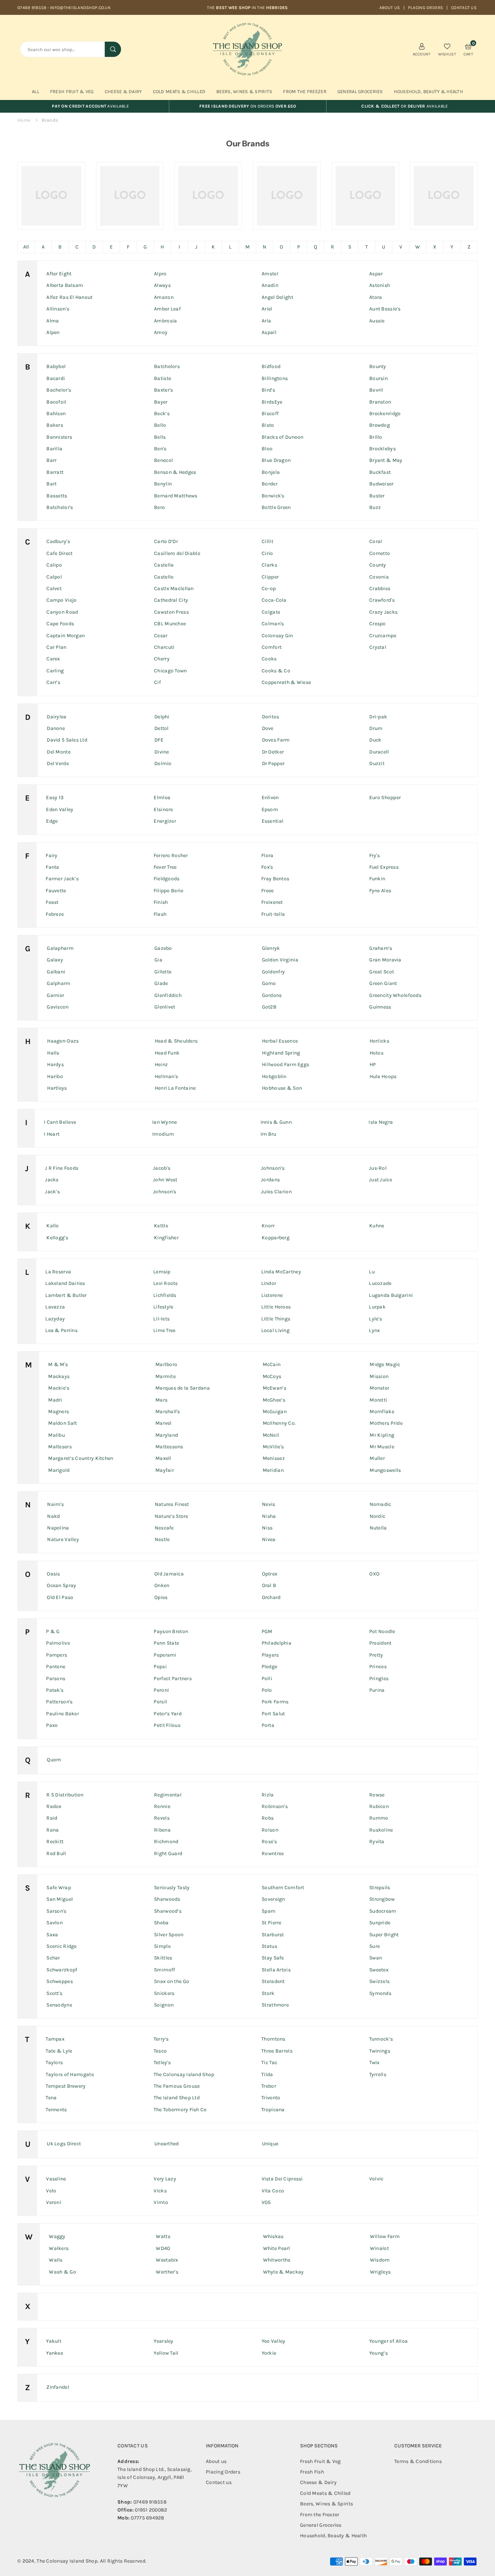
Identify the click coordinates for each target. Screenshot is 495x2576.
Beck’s (162, 414)
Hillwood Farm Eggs (286, 1064)
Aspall (269, 332)
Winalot (379, 2248)
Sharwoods (167, 1899)
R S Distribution (65, 1795)
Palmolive (58, 1643)
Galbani (56, 972)
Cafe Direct (59, 553)
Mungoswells (385, 1470)
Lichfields (165, 1295)
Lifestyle (163, 1307)
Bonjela (271, 472)
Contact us (464, 8)
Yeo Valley (274, 2341)
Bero (159, 507)
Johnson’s (273, 1168)
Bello (160, 425)
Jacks (52, 1180)
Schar (53, 1958)
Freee (267, 891)
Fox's (267, 867)
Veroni (54, 2202)
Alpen (53, 332)
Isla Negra (381, 1122)
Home (24, 120)
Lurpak (377, 1307)
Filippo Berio (169, 891)
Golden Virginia (280, 960)
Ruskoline (381, 1830)
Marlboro (166, 1364)
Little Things (276, 1319)
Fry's (375, 855)
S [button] (350, 247)
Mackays (59, 1376)
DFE (159, 740)
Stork (268, 1993)
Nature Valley (63, 1539)
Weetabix (167, 2260)
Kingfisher (166, 1238)
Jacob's (162, 1168)
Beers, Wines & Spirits (244, 91)
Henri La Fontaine (175, 1088)
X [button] (435, 247)
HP (373, 1064)
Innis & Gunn (276, 1122)
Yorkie (269, 2353)
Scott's (54, 1993)
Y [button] (452, 247)
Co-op (269, 588)
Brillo (376, 437)
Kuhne (377, 1226)
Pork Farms (275, 1702)
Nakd (53, 1516)
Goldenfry (274, 972)
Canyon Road (62, 612)
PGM (267, 1631)
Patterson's (59, 1702)
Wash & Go (63, 2272)
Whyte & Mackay (284, 2272)
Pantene (56, 1667)
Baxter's (163, 390)
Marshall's (168, 1412)
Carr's (53, 682)
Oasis (53, 1574)
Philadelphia (276, 1643)
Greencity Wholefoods (395, 995)
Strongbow (382, 1899)
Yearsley (163, 2341)
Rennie (162, 1806)
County (378, 565)
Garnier (55, 995)
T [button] (367, 247)
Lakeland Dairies (65, 1283)
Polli (267, 1679)
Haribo (55, 1076)
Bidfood (271, 366)
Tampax (55, 2039)
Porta (268, 1725)
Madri (55, 1400)
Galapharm (60, 948)
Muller (377, 1458)
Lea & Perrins (61, 1330)
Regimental (168, 1795)
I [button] (179, 247)
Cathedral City (171, 600)
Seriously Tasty (172, 1888)
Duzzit (377, 763)
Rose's (269, 1842)
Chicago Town (170, 671)
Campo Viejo (61, 600)
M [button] (247, 247)
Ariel (267, 309)
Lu (372, 1272)
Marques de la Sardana (183, 1388)
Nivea (269, 1539)
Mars (161, 1400)
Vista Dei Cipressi (282, 2179)
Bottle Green (276, 507)
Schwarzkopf (62, 1970)
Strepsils (380, 1888)
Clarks (269, 565)
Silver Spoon (169, 1935)
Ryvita (377, 1842)
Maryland (167, 1435)
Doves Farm (276, 740)
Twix (375, 2063)
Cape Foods (60, 624)
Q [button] (315, 247)
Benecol (163, 460)
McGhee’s (274, 1400)
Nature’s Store (172, 1516)
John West (165, 1180)
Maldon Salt (63, 1423)
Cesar (161, 636)
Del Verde (58, 763)
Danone (56, 728)
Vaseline (56, 2179)
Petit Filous (167, 1725)
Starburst (273, 1935)
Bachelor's (59, 390)
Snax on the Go (172, 1981)
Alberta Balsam (65, 285)
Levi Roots (166, 1283)
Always (162, 285)
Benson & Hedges (175, 472)
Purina (377, 1690)
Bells (160, 437)
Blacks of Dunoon (282, 437)
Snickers (164, 1993)
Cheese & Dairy (123, 91)
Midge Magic (385, 1364)
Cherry (162, 659)
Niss (267, 1528)
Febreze (55, 914)
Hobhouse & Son (282, 1088)
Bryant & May (386, 460)
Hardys (55, 1064)
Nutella (378, 1528)
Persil (160, 1702)
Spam (269, 1911)
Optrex (270, 1574)
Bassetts (57, 496)
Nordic (378, 1516)
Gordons (272, 995)
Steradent (273, 1981)
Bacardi (56, 378)
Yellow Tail (166, 2353)
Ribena (162, 1830)
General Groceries (360, 91)
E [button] (111, 247)
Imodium (163, 1134)
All (36, 91)
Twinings (380, 2051)
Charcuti (164, 647)
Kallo (53, 1226)
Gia (158, 960)
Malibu (57, 1435)
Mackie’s (59, 1388)
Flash (160, 914)
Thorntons (273, 2039)
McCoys (272, 1376)
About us (390, 8)
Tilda (267, 2074)
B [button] (60, 247)
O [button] (281, 247)
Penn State (166, 1643)
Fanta (52, 867)
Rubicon (379, 1806)
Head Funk (167, 1053)
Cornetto (380, 553)
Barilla (54, 449)
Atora (376, 297)
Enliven (270, 798)
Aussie (377, 321)
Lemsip (162, 1272)
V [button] (401, 247)
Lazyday (55, 1319)
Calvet (54, 588)
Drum (376, 728)
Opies (161, 1597)
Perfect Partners (172, 1679)
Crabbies (380, 588)
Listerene (272, 1295)
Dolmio (163, 763)
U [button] (384, 247)
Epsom (270, 809)
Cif (157, 682)
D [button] (94, 247)
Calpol (54, 577)
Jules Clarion (276, 1192)
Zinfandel (58, 2387)
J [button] (196, 247)
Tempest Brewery (66, 2086)
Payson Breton (171, 1631)
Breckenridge (385, 414)
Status (269, 1946)
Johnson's (165, 1192)
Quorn (54, 1760)
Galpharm (59, 983)
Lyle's (375, 1319)
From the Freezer (320, 2515)
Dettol (162, 728)
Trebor (269, 2086)
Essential (273, 821)
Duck (375, 740)
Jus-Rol (378, 1168)
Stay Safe (273, 1958)
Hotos (377, 1053)
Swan (376, 1958)
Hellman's (167, 1076)
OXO (374, 1574)
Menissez (274, 1458)
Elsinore (163, 809)
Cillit (267, 541)
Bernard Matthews (176, 496)
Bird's (268, 390)
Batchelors (167, 366)
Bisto (268, 425)
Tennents (56, 2110)
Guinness (380, 1007)
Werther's (167, 2272)
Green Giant (383, 983)
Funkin (377, 879)
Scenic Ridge (61, 1946)
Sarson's (56, 1911)
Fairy (51, 855)
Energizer (165, 821)
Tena (51, 2098)
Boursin (378, 378)
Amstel (270, 274)
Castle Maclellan (174, 588)
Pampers (57, 1655)
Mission (379, 1376)
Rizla (268, 1795)
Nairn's (55, 1504)
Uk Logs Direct (64, 2144)
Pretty (376, 1655)
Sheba (161, 1923)
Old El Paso (60, 1597)
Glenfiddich (168, 995)
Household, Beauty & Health (429, 91)
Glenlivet (165, 1007)
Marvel (164, 1423)
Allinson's (58, 309)
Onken (162, 1585)
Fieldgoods (167, 879)
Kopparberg (276, 1238)
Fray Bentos (275, 879)
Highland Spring (281, 1053)
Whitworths (277, 2260)
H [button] (162, 247)
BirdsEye (272, 402)
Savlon (55, 1923)
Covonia (379, 577)
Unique (270, 2144)
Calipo (54, 565)
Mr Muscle (382, 1447)
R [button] (332, 247)
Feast (52, 902)
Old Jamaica (169, 1574)
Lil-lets (161, 1319)
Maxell (163, 1458)
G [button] (145, 247)
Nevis (269, 1504)
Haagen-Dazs (63, 1041)
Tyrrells (378, 2074)
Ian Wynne (165, 1122)
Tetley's (162, 2063)
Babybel (56, 366)
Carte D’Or (166, 541)
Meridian (273, 1470)
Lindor (269, 1283)
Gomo (269, 983)
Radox (54, 1806)
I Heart (52, 1134)
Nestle (162, 1539)
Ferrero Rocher (171, 855)
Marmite (166, 1376)
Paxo (52, 1725)
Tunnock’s (381, 2039)
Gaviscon (58, 1007)
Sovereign (273, 1899)
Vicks (160, 2191)
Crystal (378, 647)
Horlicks (379, 1041)
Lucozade (380, 1283)
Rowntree (273, 1853)
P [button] (299, 247)
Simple (162, 1946)
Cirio (267, 553)
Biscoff (270, 414)
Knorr (268, 1226)
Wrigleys (380, 2272)
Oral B (269, 1585)
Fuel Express (384, 867)
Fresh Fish (312, 2472)
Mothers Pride (386, 1423)
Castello (164, 577)
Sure (375, 1946)
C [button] (77, 247)
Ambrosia (165, 321)
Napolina (58, 1528)
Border (270, 484)
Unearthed (167, 2144)
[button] (468, 49)
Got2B (269, 1007)
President (380, 1643)
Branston (380, 402)
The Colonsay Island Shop (184, 2074)
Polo (267, 1690)
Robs (268, 1818)
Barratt (55, 472)
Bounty (378, 366)
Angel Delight (277, 297)
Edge (52, 821)
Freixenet (272, 902)
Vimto (161, 2202)
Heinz (161, 1064)
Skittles (163, 1958)
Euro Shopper (385, 798)
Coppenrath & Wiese (286, 682)
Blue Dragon (276, 460)
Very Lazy (165, 2179)
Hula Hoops (383, 1076)
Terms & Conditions (418, 2461)
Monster (379, 1388)
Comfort (272, 647)
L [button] (230, 247)
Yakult (54, 2341)
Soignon (164, 2005)
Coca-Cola (274, 600)
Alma (53, 321)
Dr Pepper (273, 763)
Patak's (55, 1690)
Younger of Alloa (388, 2341)
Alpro (160, 274)
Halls (53, 1053)
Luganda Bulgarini (391, 1295)
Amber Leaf (167, 309)
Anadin (270, 285)
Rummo (379, 1818)
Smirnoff (165, 1970)
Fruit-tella (273, 914)
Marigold (59, 1470)
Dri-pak (378, 717)
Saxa (52, 1935)
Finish (161, 902)
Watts (163, 2236)
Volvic (377, 2179)
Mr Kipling (382, 1435)
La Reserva (58, 1272)
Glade (161, 983)
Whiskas (273, 2236)
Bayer (161, 402)
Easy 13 (55, 798)
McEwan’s (274, 1388)
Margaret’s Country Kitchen (81, 1458)
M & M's (58, 1364)
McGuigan (275, 1412)
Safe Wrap (59, 1888)
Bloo (267, 449)
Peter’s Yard (167, 1714)
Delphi (162, 717)
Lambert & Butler (66, 1295)
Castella (164, 565)
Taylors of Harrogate (70, 2074)
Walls (56, 2260)
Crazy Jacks (383, 612)
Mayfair (165, 1470)
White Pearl (277, 2248)
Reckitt (55, 1842)
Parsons (56, 1679)
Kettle (161, 1226)
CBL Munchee (170, 624)
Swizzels (379, 1981)
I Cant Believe (60, 1122)
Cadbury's (58, 541)
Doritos (271, 717)
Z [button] (469, 247)
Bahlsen (56, 414)
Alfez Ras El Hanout (69, 297)
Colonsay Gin (277, 636)
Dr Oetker (273, 752)
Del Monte (59, 752)
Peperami (165, 1655)
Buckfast (380, 472)
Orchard (271, 1597)
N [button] (265, 247)
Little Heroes (276, 1307)
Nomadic (380, 1504)
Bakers (55, 425)
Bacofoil (56, 402)
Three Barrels (277, 2051)
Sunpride (380, 1923)
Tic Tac (269, 2063)
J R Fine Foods (62, 1168)
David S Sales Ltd (67, 740)
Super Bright (384, 1935)
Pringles (379, 1679)
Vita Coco (273, 2191)
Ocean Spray (61, 1585)
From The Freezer (305, 91)
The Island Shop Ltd (177, 2098)
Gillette (163, 972)
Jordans (270, 1180)
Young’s (378, 2353)
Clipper (270, 577)
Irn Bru (269, 1134)
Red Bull (56, 1853)
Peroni (161, 1690)
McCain (272, 1364)
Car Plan (56, 647)
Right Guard (168, 1853)
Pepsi (160, 1667)
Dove (268, 728)
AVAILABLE (90, 106)
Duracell (379, 752)
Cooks (269, 659)
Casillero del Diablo (177, 553)
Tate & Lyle (59, 2051)
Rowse (377, 1795)
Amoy (161, 332)
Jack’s (52, 1192)
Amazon (164, 297)
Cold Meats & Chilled (179, 91)
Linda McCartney (281, 1272)
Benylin (163, 484)
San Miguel (60, 1899)
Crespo (378, 624)
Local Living (275, 1330)
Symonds (380, 1993)
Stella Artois (276, 1970)
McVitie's (273, 1447)
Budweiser (382, 484)
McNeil (271, 1435)
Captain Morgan (66, 636)
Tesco (160, 2051)
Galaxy (55, 960)
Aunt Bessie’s (385, 309)
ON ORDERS (248, 106)
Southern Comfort (283, 1888)
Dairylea (57, 717)
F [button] (128, 247)
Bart (51, 484)
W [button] (418, 247)
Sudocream (383, 1911)
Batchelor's (60, 507)
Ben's (160, 449)
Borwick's (273, 496)
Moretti (378, 1400)
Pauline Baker (63, 1714)
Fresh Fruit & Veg (72, 91)
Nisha (269, 1516)
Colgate (271, 612)
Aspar (376, 274)
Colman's (273, 624)
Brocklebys (382, 449)
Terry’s (161, 2039)
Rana (53, 1830)
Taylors (54, 2063)
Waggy (57, 2236)
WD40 (163, 2248)
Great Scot (382, 972)
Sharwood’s (168, 1911)
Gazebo (163, 948)
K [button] (213, 247)
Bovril (376, 390)
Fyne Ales (380, 891)
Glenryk (271, 948)
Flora (267, 855)
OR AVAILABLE (405, 106)
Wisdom (380, 2260)
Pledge (270, 1667)
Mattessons (169, 1447)
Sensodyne (59, 2005)
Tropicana (273, 2110)
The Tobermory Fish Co (180, 2110)
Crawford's (382, 600)
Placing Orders (426, 8)
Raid (52, 1818)
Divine (162, 752)
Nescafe (164, 1528)
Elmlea (162, 798)
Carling (55, 671)
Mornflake (382, 1412)
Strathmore (275, 2005)
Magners (59, 1412)
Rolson (270, 1830)
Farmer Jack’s (62, 879)
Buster (377, 496)
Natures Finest (172, 1504)
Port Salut (273, 1714)
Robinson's (275, 1806)
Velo (51, 2191)
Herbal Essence (280, 1041)
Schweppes (60, 1981)
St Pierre (272, 1923)
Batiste (163, 378)
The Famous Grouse (177, 2086)
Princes (378, 1667)
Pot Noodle (382, 1631)
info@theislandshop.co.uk (80, 8)
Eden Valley (60, 809)
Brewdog (380, 425)
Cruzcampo (383, 636)
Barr (51, 460)
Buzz (375, 507)
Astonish (380, 285)
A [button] (43, 247)
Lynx (374, 1330)
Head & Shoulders (176, 1041)
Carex (53, 659)
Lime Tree (165, 1330)
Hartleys (57, 1088)
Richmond (166, 1842)
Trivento (271, 2098)
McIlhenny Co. (279, 1423)
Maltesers (60, 1447)
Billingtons (275, 378)
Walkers (59, 2248)
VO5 (266, 2202)
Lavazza (55, 1307)
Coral (376, 541)
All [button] (26, 247)
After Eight (59, 274)
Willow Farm (385, 2236)
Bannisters (59, 437)
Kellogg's (57, 1238)
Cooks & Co (276, 671)
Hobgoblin (274, 1076)
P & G (53, 1631)
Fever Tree (165, 867)
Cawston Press (171, 612)
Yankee (55, 2353)
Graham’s (381, 948)
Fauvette (56, 891)
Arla (266, 321)
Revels (162, 1818)
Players (270, 1655)
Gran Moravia (385, 960)
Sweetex (379, 1970)
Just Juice (380, 1180)
